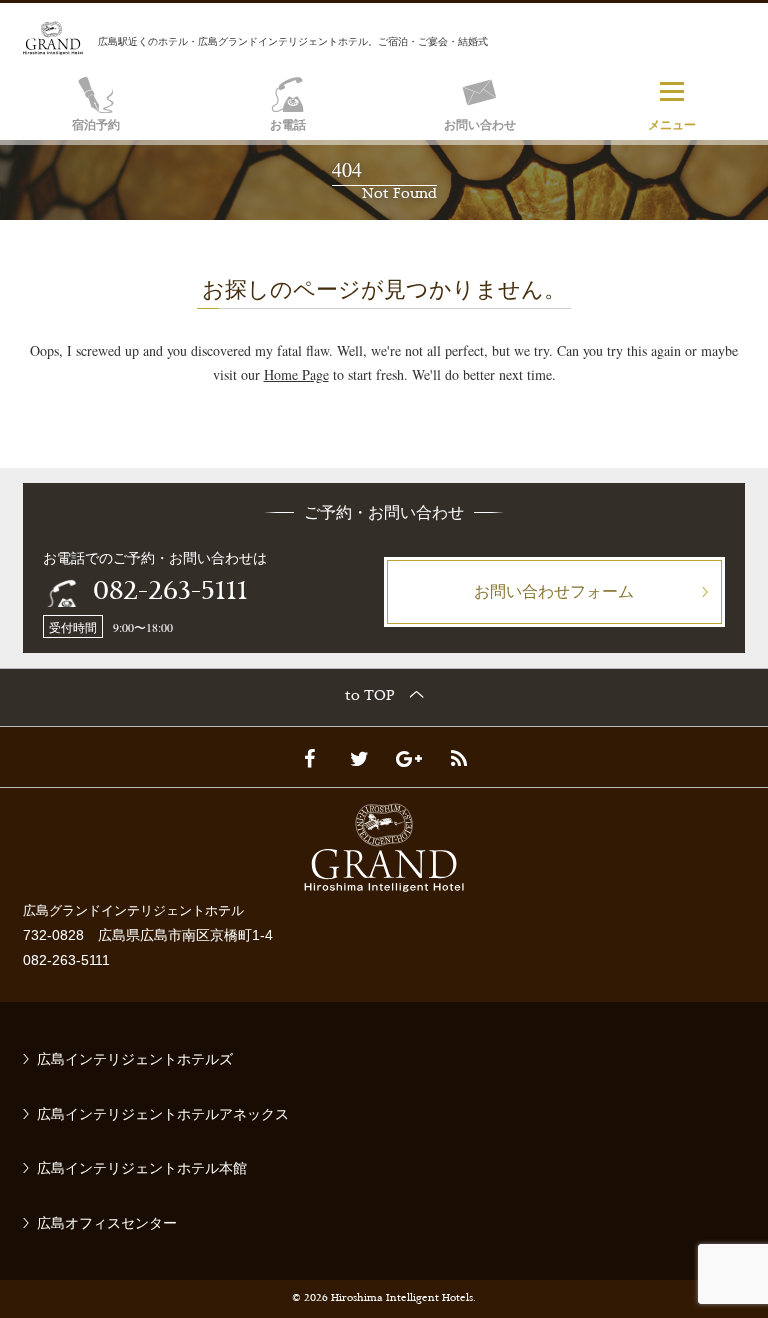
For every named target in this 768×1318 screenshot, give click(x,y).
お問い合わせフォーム (554, 590)
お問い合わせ (480, 125)
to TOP (370, 696)
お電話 (288, 125)
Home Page (296, 374)
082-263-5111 (170, 592)
